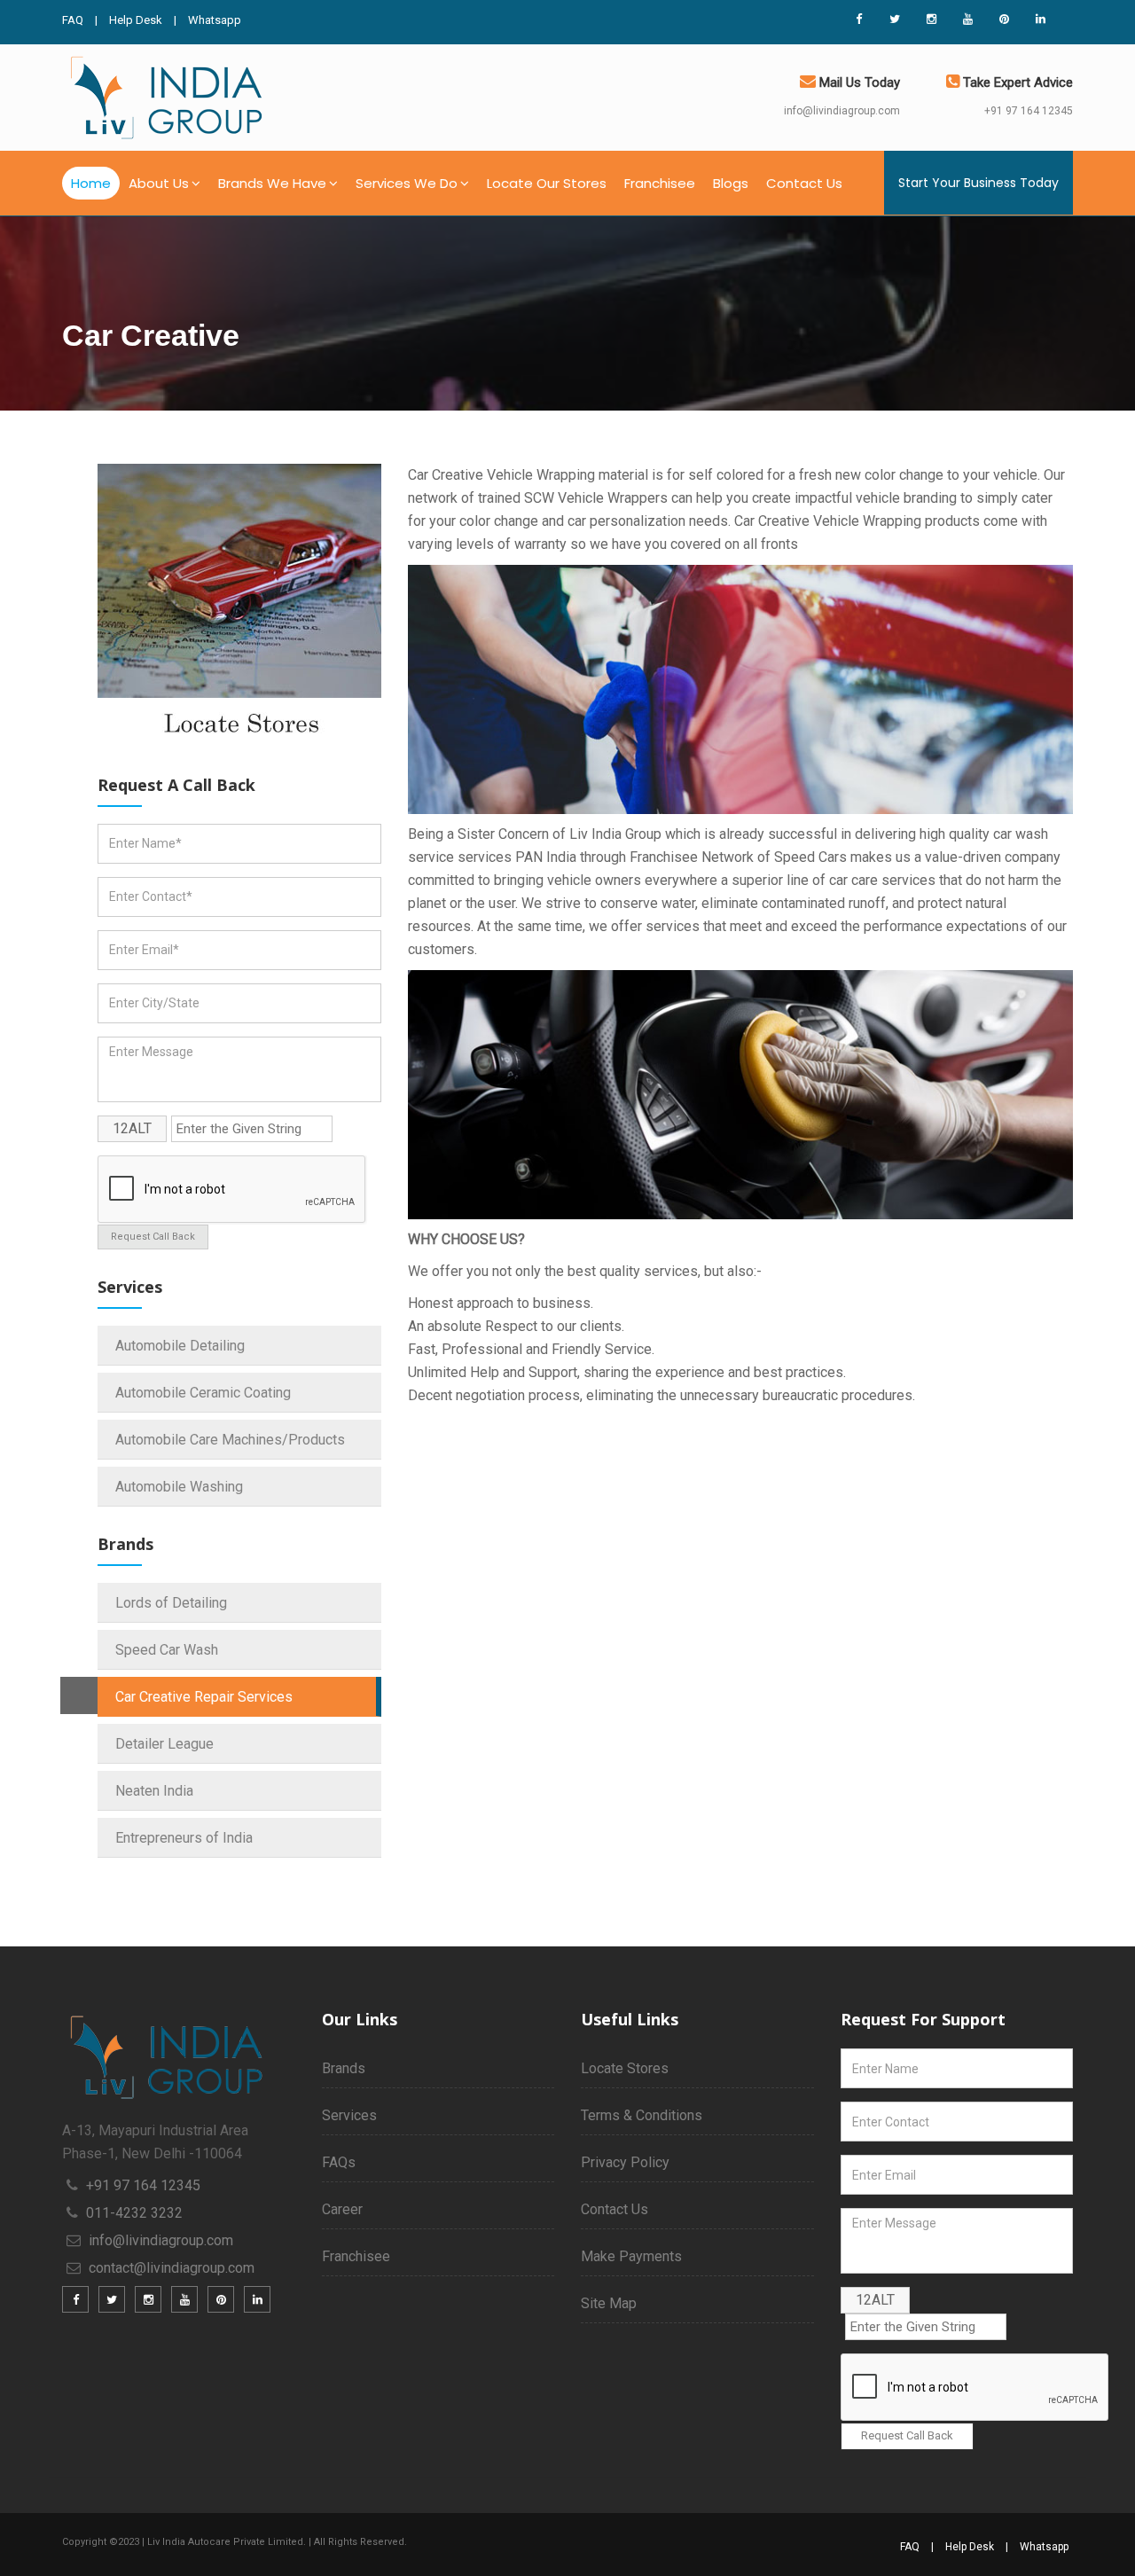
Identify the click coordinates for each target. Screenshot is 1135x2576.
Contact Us (804, 183)
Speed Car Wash (167, 1650)
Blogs (731, 183)
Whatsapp (215, 20)
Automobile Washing (179, 1487)
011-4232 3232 (134, 2213)
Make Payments (631, 2256)
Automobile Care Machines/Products (230, 1440)
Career (342, 2209)
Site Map (609, 2303)
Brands (344, 2068)
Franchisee (660, 183)
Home (91, 183)
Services (349, 2115)
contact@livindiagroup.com (172, 2268)
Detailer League (164, 1744)
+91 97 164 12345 (1029, 111)
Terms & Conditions (642, 2115)
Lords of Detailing (171, 1603)
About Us (159, 183)
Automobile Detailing (180, 1346)
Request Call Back (153, 1237)
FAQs (339, 2162)
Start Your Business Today (978, 183)
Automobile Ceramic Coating (203, 1393)
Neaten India (154, 1791)
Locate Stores (625, 2068)
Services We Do (407, 183)
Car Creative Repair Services (204, 1697)
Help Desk (136, 20)
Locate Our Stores (547, 183)
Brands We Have (272, 183)
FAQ (73, 20)
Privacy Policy (625, 2162)
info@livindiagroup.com (842, 111)
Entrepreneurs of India (184, 1838)
